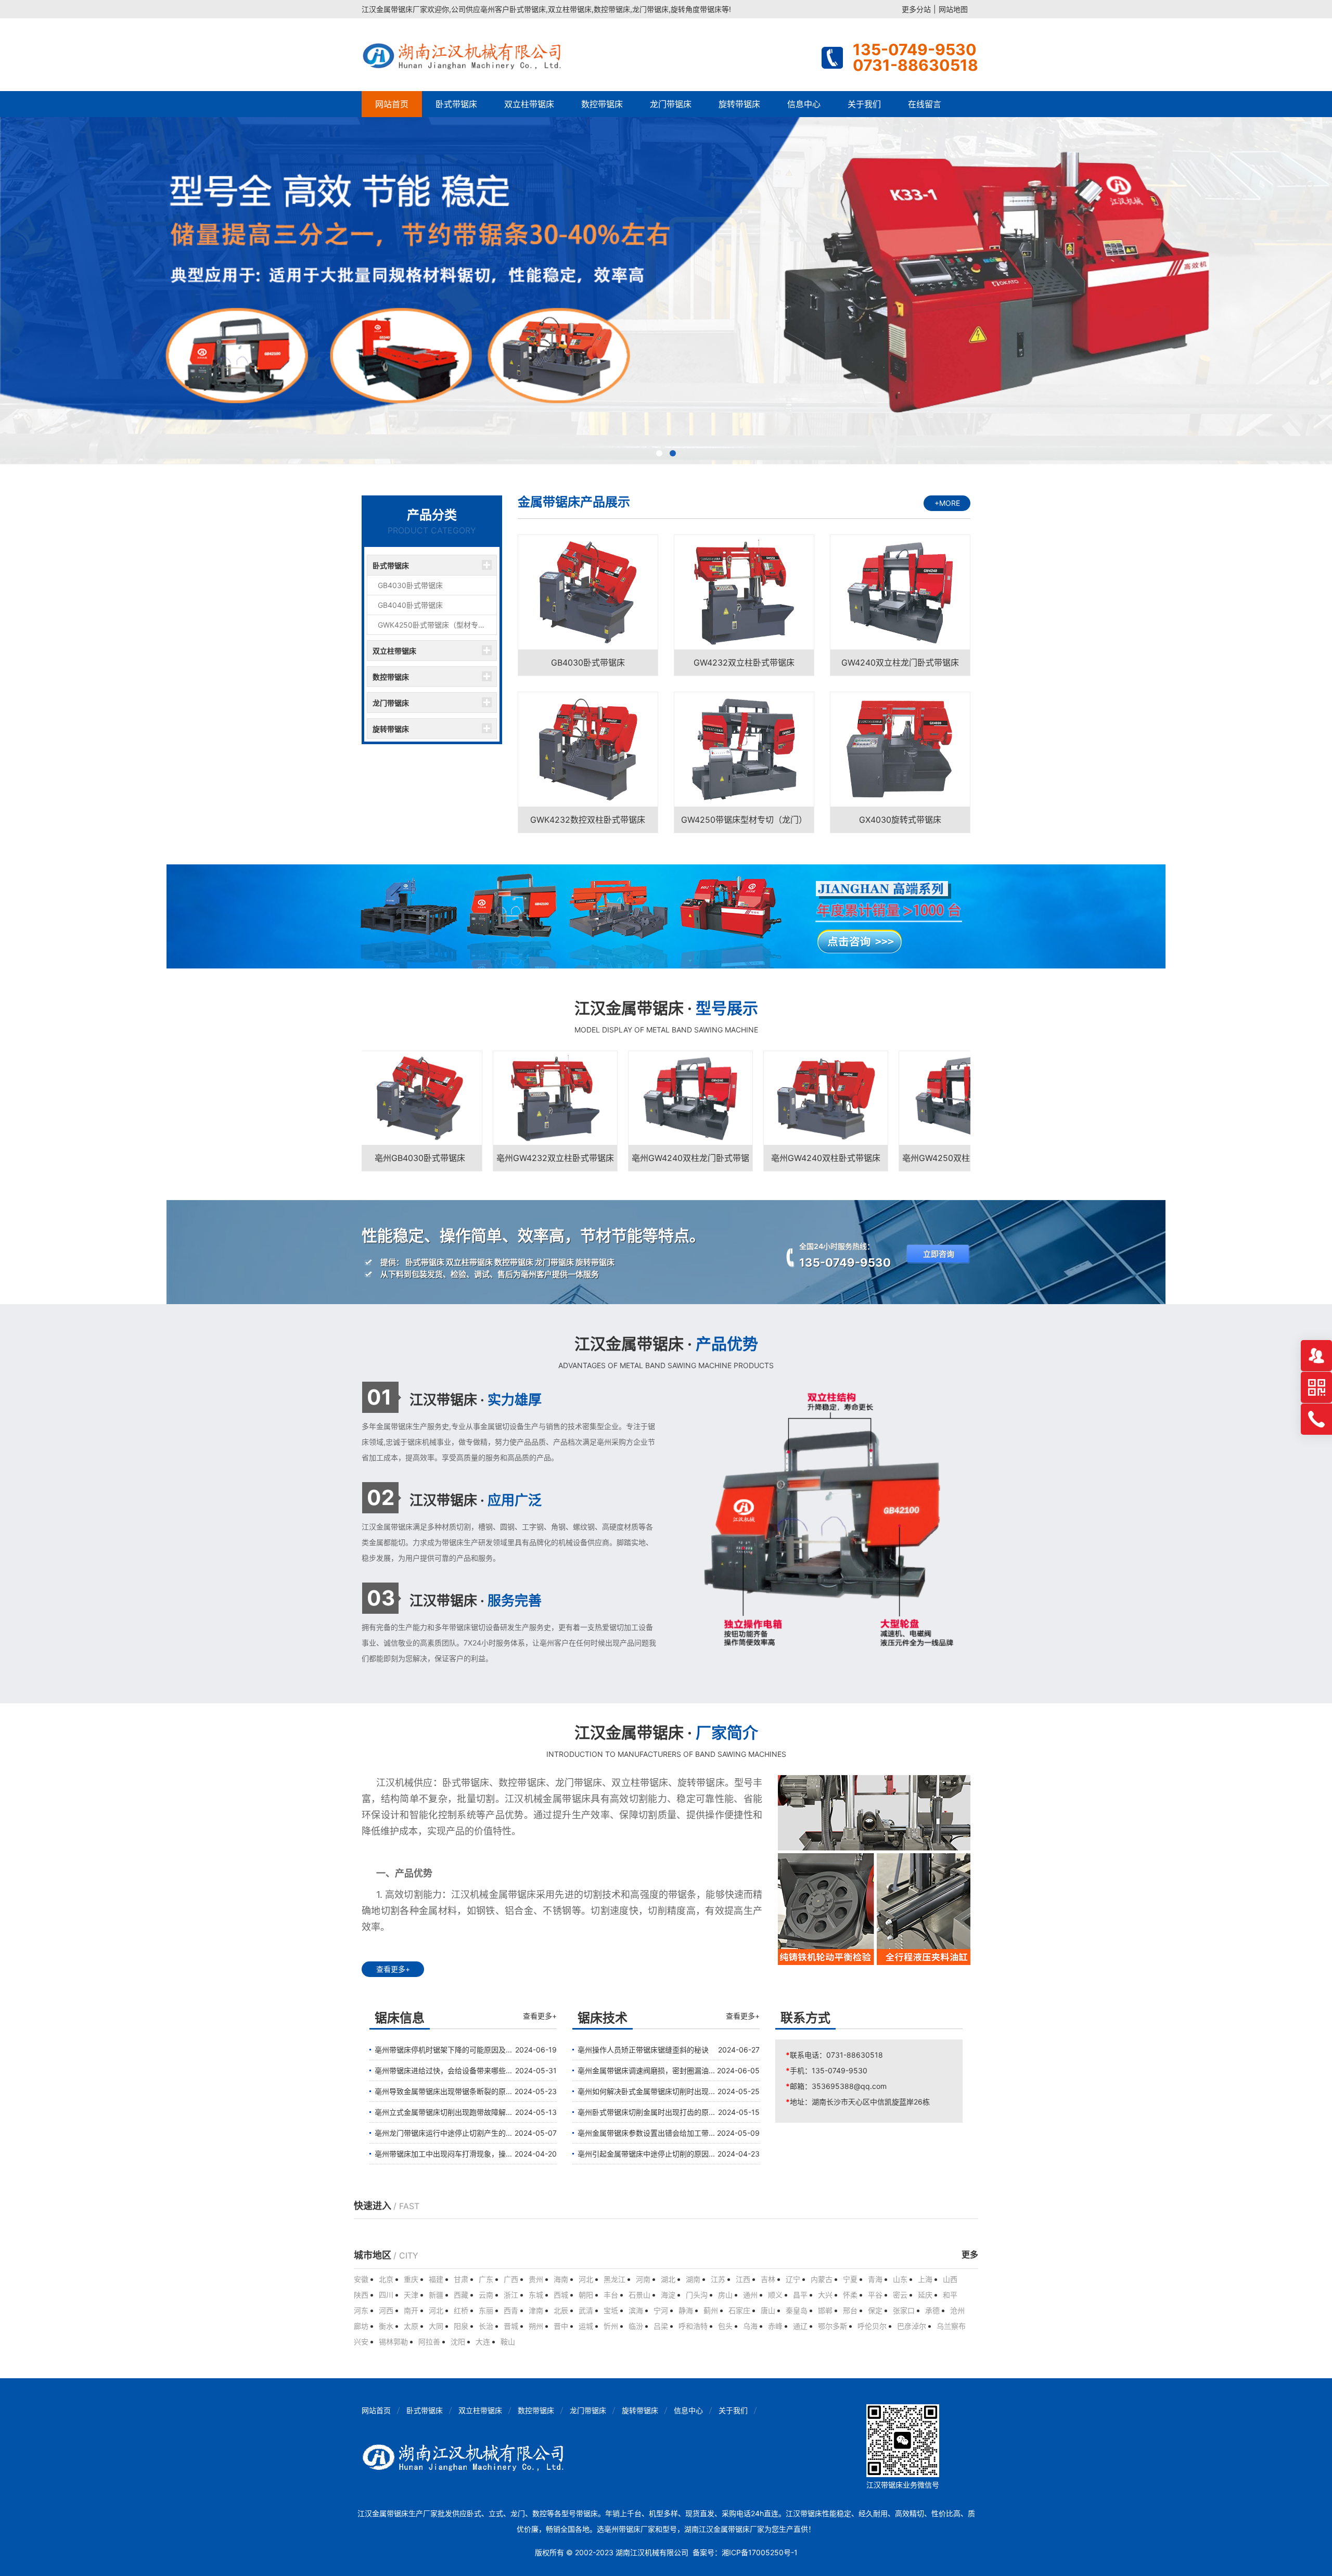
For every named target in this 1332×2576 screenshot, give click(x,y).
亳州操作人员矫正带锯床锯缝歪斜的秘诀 (643, 2050)
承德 (932, 2310)
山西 (950, 2279)
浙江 (511, 2295)
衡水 (386, 2326)
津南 (536, 2310)
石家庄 (739, 2310)
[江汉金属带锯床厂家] (464, 55)
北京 (386, 2279)
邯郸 (825, 2310)
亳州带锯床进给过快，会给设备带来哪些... (443, 2070)
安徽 (361, 2279)
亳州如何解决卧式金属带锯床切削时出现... (646, 2091)
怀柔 (850, 2295)
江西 (743, 2279)
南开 (411, 2310)
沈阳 (458, 2342)
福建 (436, 2279)
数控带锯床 (602, 104)
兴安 (361, 2342)
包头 (725, 2326)
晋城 (511, 2326)
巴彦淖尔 (912, 2326)
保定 (875, 2310)
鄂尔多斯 (832, 2326)
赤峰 (775, 2326)
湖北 (668, 2279)
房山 (725, 2295)
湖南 (693, 2279)
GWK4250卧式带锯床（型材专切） (435, 625)
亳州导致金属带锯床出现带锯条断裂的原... (443, 2091)
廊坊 (361, 2326)
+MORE (947, 503)
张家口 (904, 2310)
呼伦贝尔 (872, 2326)
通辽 (800, 2326)
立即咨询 (939, 1254)
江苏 (718, 2279)
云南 (486, 2295)
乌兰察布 (951, 2326)
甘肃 (461, 2279)
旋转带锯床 (739, 104)
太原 (411, 2326)
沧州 (957, 2310)
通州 (750, 2295)
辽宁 (793, 2279)
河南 (643, 2279)
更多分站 (916, 9)
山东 (900, 2279)
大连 (483, 2342)
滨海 (636, 2310)
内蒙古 (822, 2279)
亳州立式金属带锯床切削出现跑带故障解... (443, 2112)
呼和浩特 (693, 2326)
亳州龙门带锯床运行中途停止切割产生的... (443, 2133)
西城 (561, 2295)
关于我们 (864, 104)
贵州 (536, 2279)
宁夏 (850, 2279)
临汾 (636, 2326)
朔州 (536, 2326)
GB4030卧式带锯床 (410, 585)
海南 (561, 2279)
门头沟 (697, 2295)
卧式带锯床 (456, 104)
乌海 (750, 2326)
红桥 (461, 2310)
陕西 (361, 2295)
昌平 (800, 2295)
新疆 (436, 2295)
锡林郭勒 (393, 2342)
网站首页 (392, 104)
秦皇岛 (797, 2310)
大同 (436, 2326)
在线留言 (925, 104)
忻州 (611, 2326)
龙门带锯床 (671, 104)
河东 (361, 2310)
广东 (486, 2279)
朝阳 (586, 2295)
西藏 (461, 2295)
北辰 (561, 2310)
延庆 (925, 2295)
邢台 (850, 2310)
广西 (511, 2279)
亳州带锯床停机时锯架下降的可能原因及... (443, 2050)
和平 (950, 2295)
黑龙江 (614, 2279)
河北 (586, 2279)
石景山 (639, 2295)
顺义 (775, 2295)
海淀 (668, 2295)
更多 (970, 2255)
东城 (536, 2295)
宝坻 (611, 2310)
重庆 (411, 2279)
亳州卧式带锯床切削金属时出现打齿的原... (646, 2112)
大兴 (825, 2295)
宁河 (661, 2310)
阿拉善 (429, 2342)
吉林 (768, 2279)
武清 (586, 2310)
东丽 (486, 2310)
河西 (386, 2310)
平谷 (875, 2295)
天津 (411, 2295)
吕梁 (661, 2326)
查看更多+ (393, 1969)
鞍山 (508, 2342)
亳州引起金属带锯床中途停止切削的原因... (646, 2154)
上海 (925, 2279)
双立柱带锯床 (529, 104)
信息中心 (804, 104)
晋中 (561, 2326)
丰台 (611, 2295)
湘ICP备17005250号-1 (760, 2552)
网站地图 (953, 9)
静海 (686, 2310)
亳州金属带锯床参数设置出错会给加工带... (646, 2133)
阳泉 (461, 2326)
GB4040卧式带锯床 (410, 605)
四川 (386, 2295)
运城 (586, 2326)
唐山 (768, 2310)
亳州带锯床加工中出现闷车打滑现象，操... (443, 2154)
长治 (486, 2326)
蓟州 (711, 2310)
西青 (511, 2310)
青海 (875, 2279)
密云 (900, 2295)
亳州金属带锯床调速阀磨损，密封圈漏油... (646, 2070)
